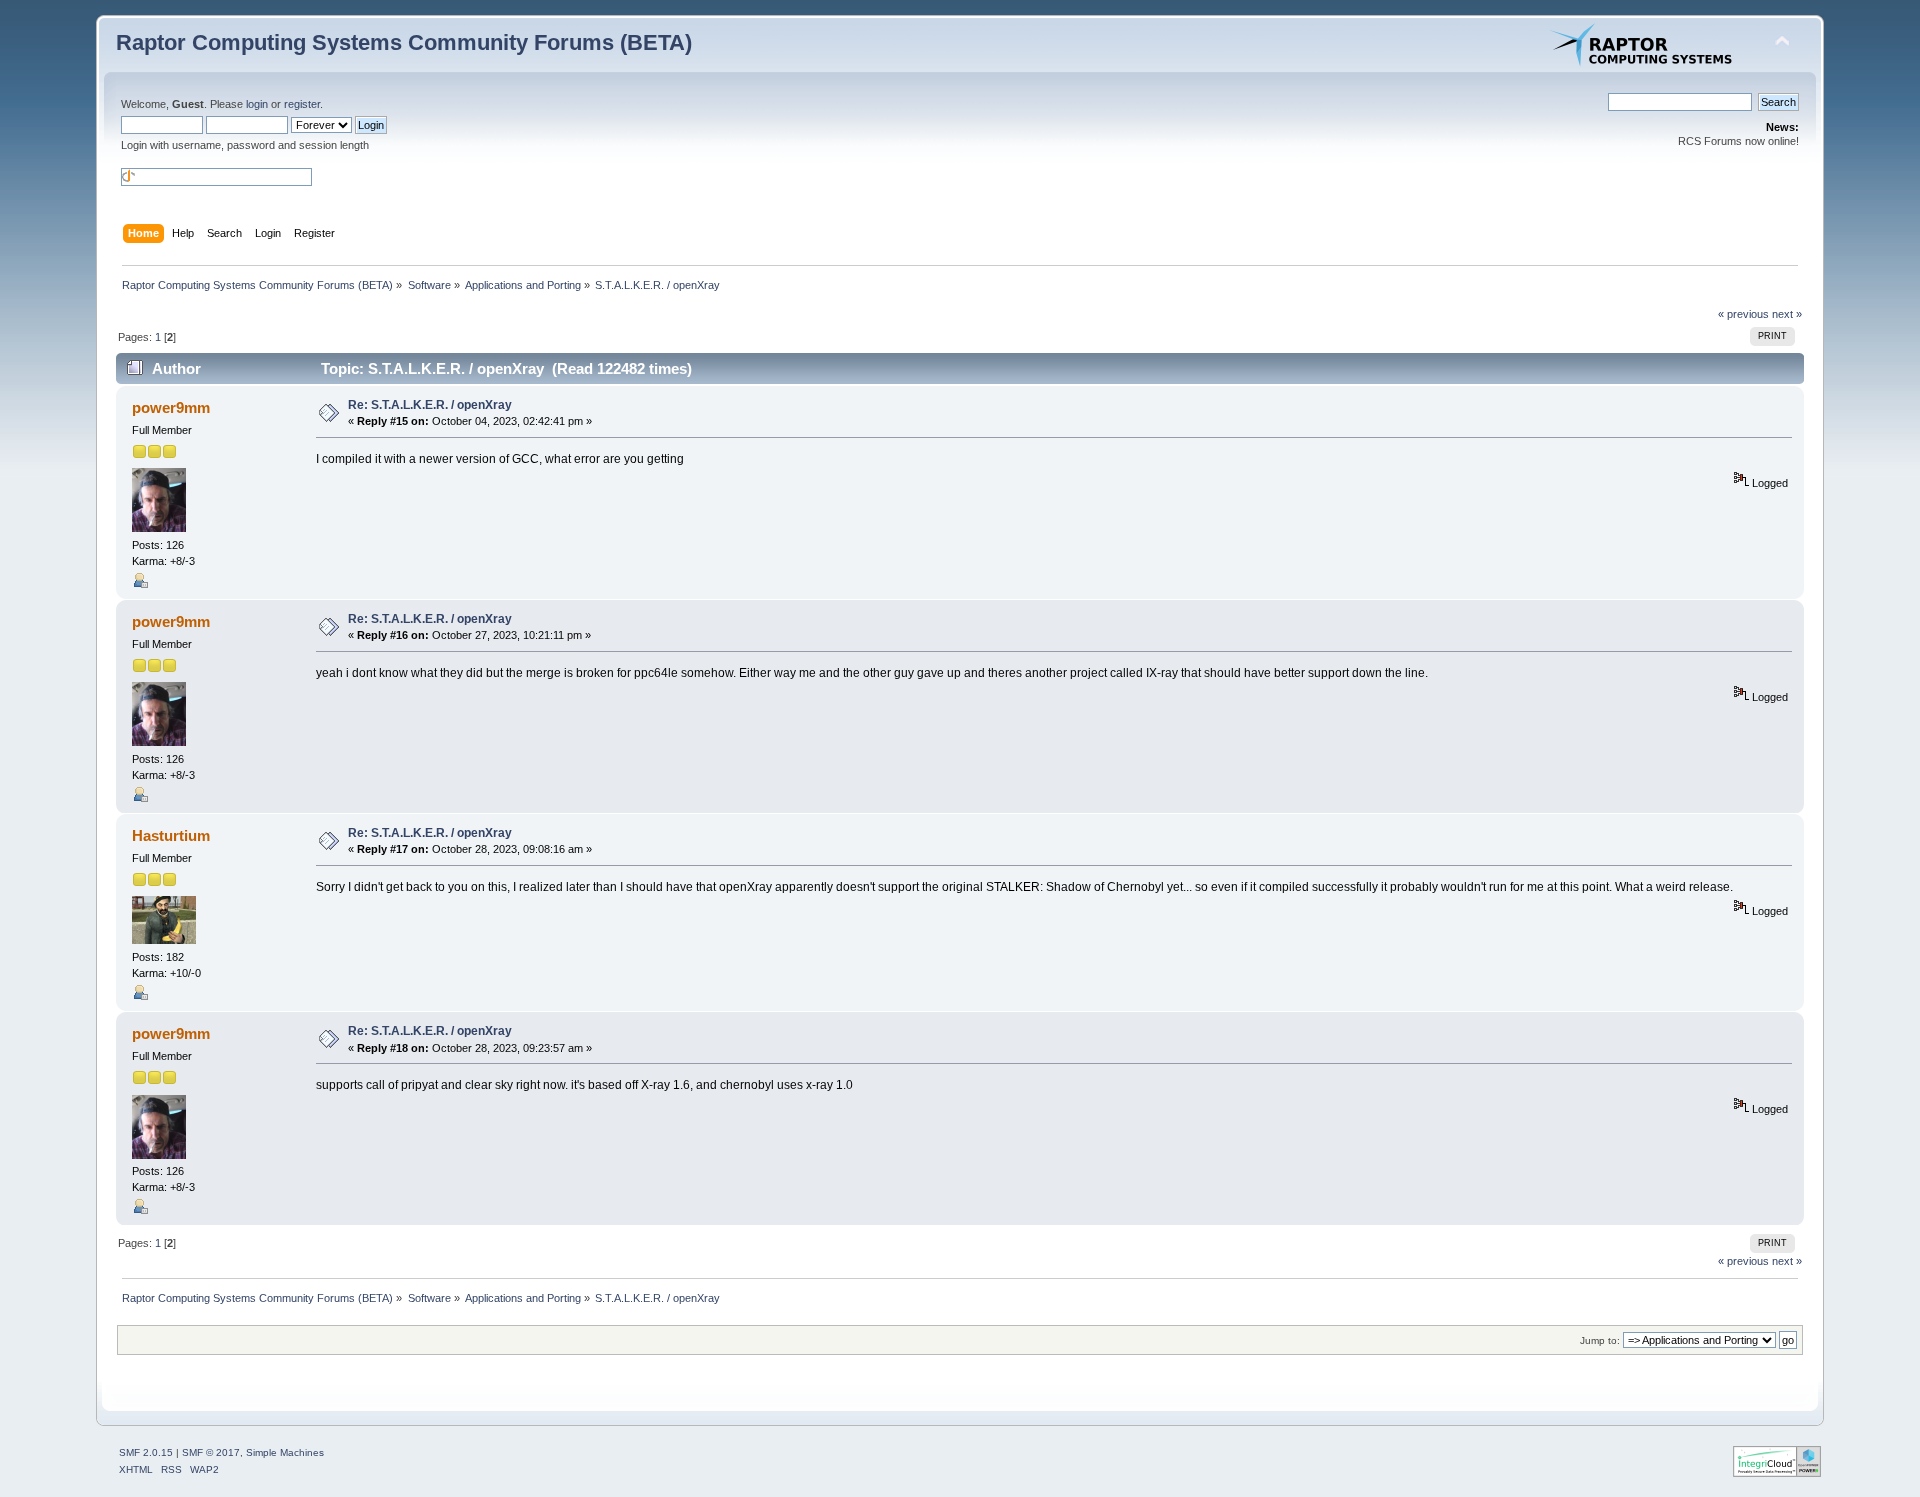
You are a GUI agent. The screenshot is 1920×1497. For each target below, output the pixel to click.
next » (1787, 314)
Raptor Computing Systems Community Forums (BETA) (404, 42)
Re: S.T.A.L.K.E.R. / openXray (430, 405)
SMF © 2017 (211, 1452)
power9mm (171, 407)
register (302, 104)
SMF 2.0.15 (146, 1452)
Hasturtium (171, 835)
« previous (1743, 314)
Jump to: (1600, 1340)
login (257, 104)
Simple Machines (285, 1452)
